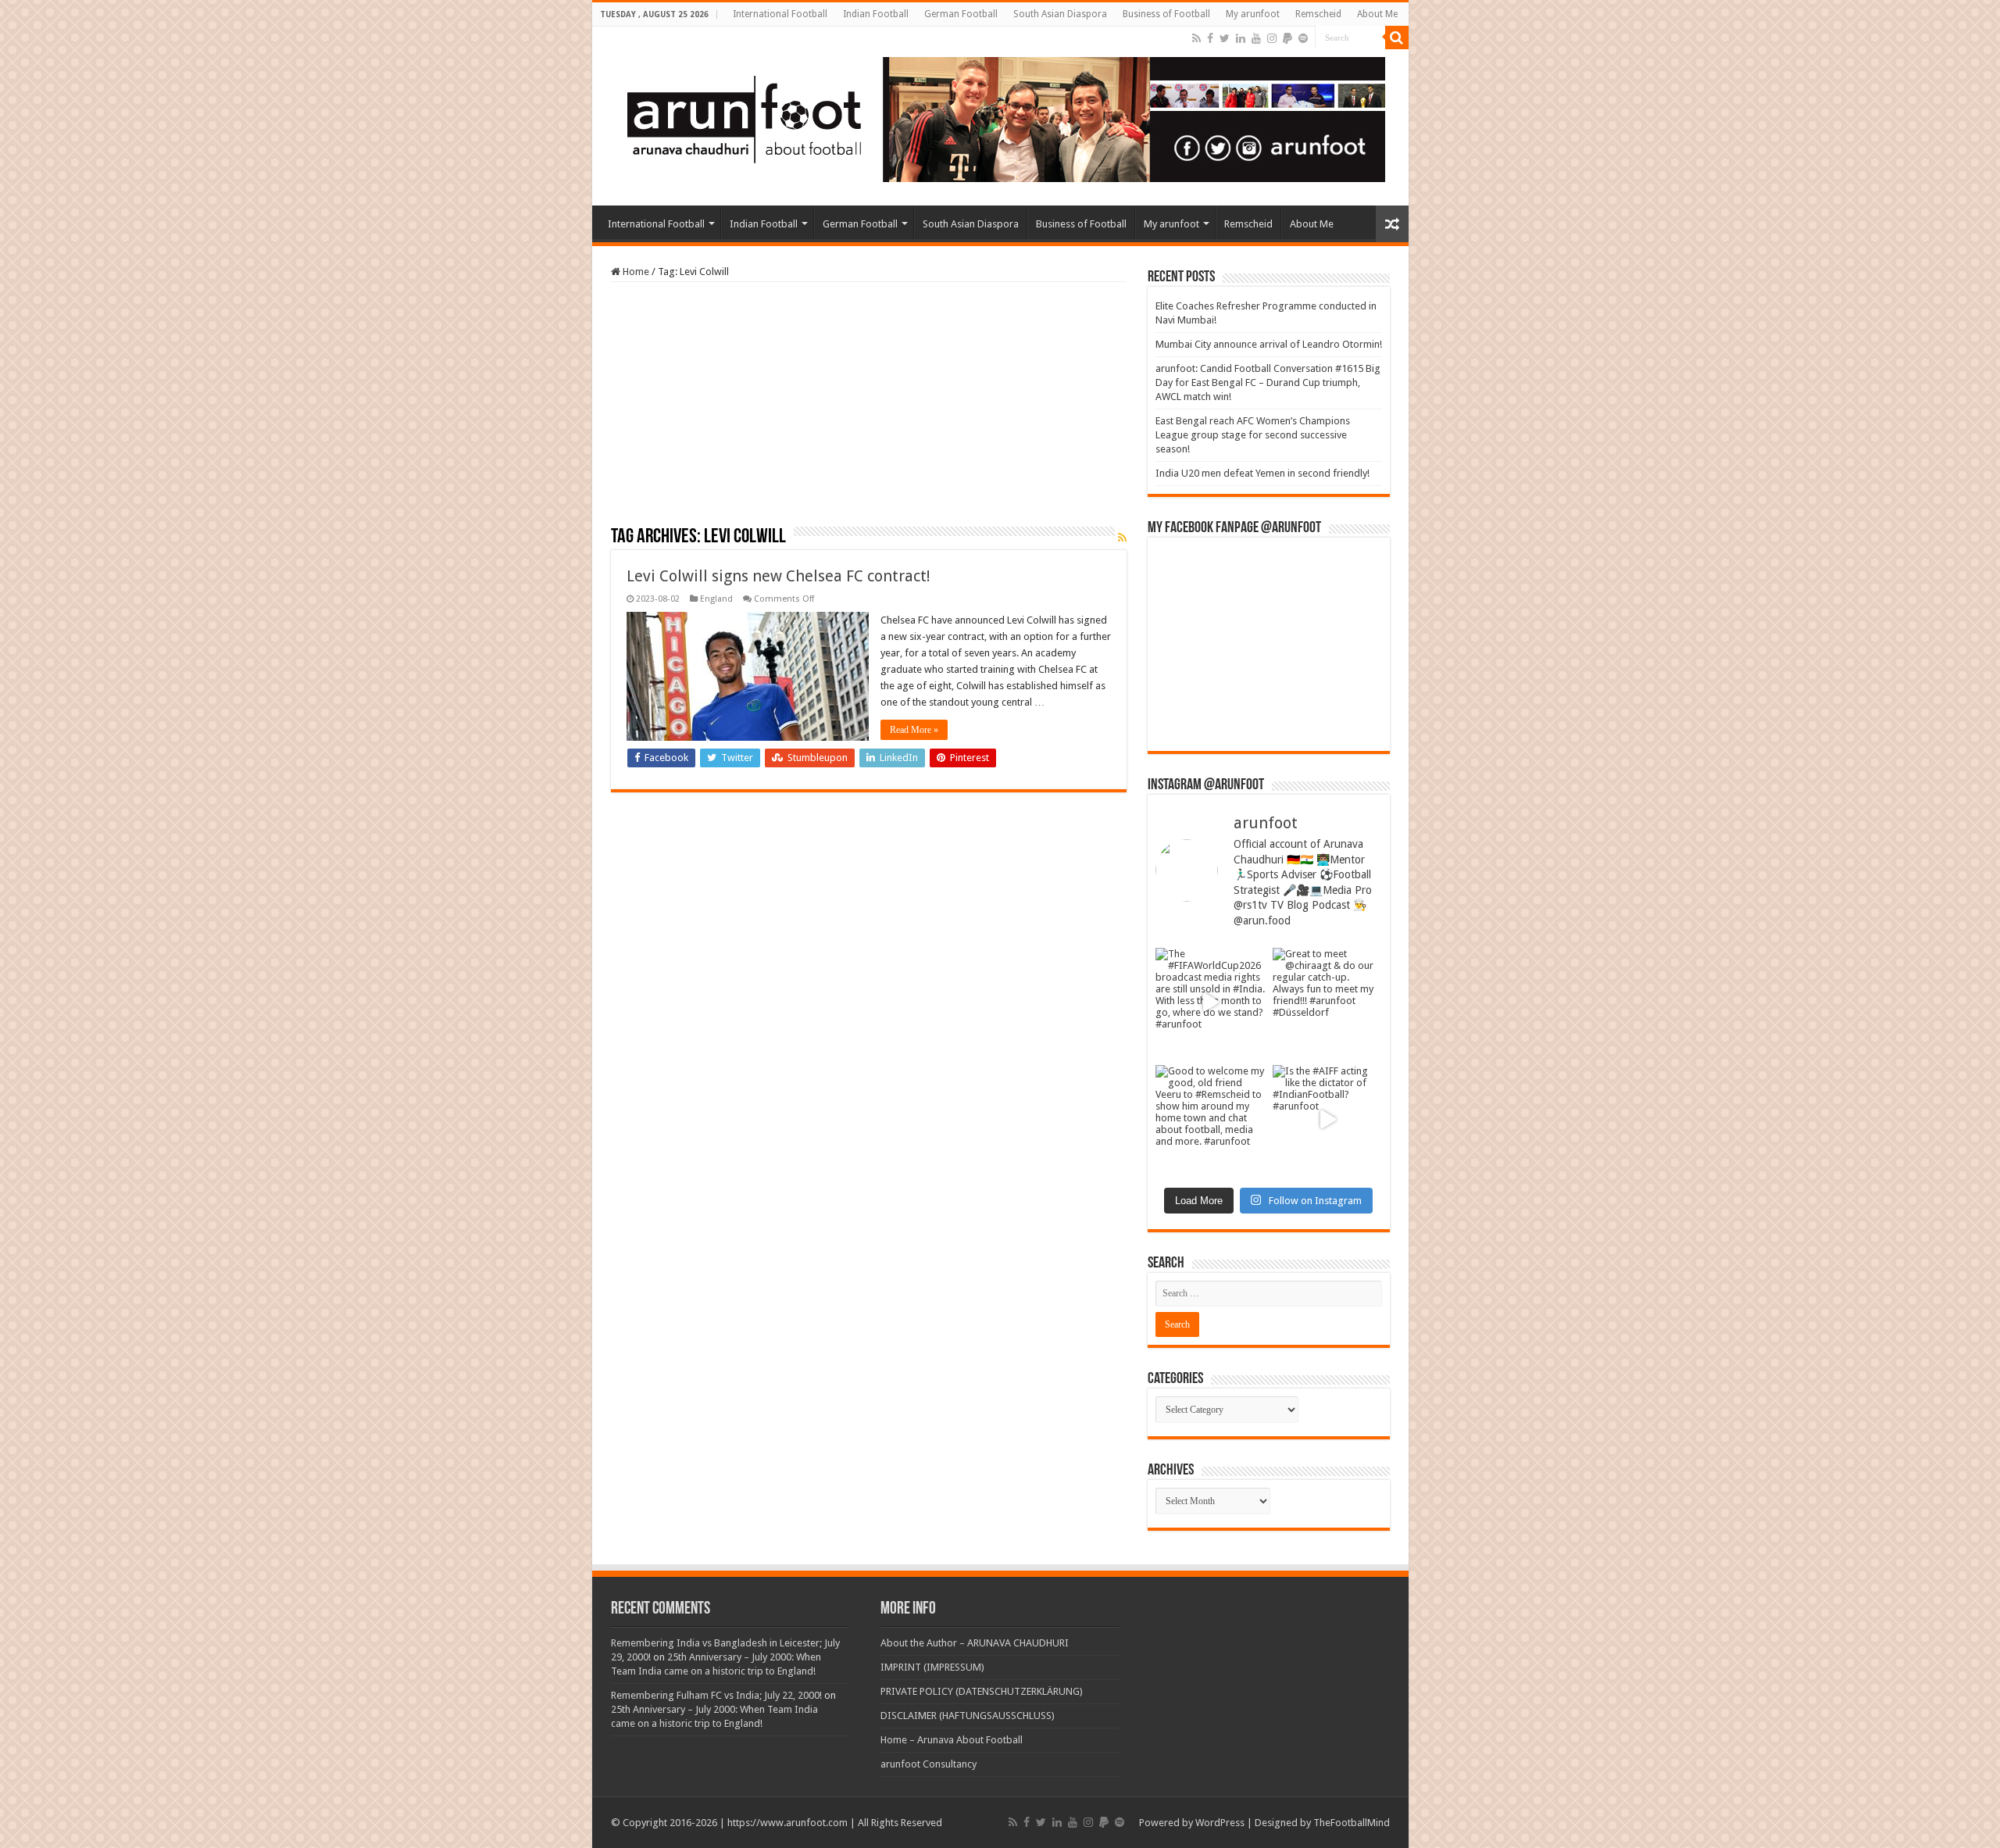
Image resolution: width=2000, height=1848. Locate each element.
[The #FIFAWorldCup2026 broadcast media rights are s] (1210, 1003)
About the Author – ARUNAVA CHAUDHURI (975, 1643)
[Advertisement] (869, 409)
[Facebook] (1210, 38)
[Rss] (1196, 38)
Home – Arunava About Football (952, 1740)
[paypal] (1287, 38)
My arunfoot (1253, 14)
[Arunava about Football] (995, 116)
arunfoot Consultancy (929, 1764)
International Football (780, 14)
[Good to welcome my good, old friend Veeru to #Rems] (1210, 1120)
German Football (961, 14)
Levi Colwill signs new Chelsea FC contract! (779, 576)
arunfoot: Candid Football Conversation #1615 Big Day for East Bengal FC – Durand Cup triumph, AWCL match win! (1268, 382)
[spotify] (1303, 38)
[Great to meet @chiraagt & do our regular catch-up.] (1327, 1003)
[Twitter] (1225, 38)
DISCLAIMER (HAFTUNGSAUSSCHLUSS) (968, 1716)
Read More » (914, 730)
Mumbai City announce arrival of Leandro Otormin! (1269, 344)
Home (635, 272)
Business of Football (1166, 14)
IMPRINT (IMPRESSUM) (932, 1667)
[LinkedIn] (1241, 38)
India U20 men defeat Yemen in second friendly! (1262, 473)
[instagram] (1272, 38)
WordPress (1220, 1823)
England (716, 599)
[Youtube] (1256, 38)
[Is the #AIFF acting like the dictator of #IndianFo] (1327, 1120)
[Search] (1397, 38)
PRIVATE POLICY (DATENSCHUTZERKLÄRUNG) (982, 1691)
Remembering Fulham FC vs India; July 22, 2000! (716, 1695)
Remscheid (1318, 14)
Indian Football (876, 14)
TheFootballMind (1352, 1823)
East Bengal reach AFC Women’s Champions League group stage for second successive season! (1253, 435)
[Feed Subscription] (1122, 538)
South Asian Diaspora (1060, 14)
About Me (1377, 14)
